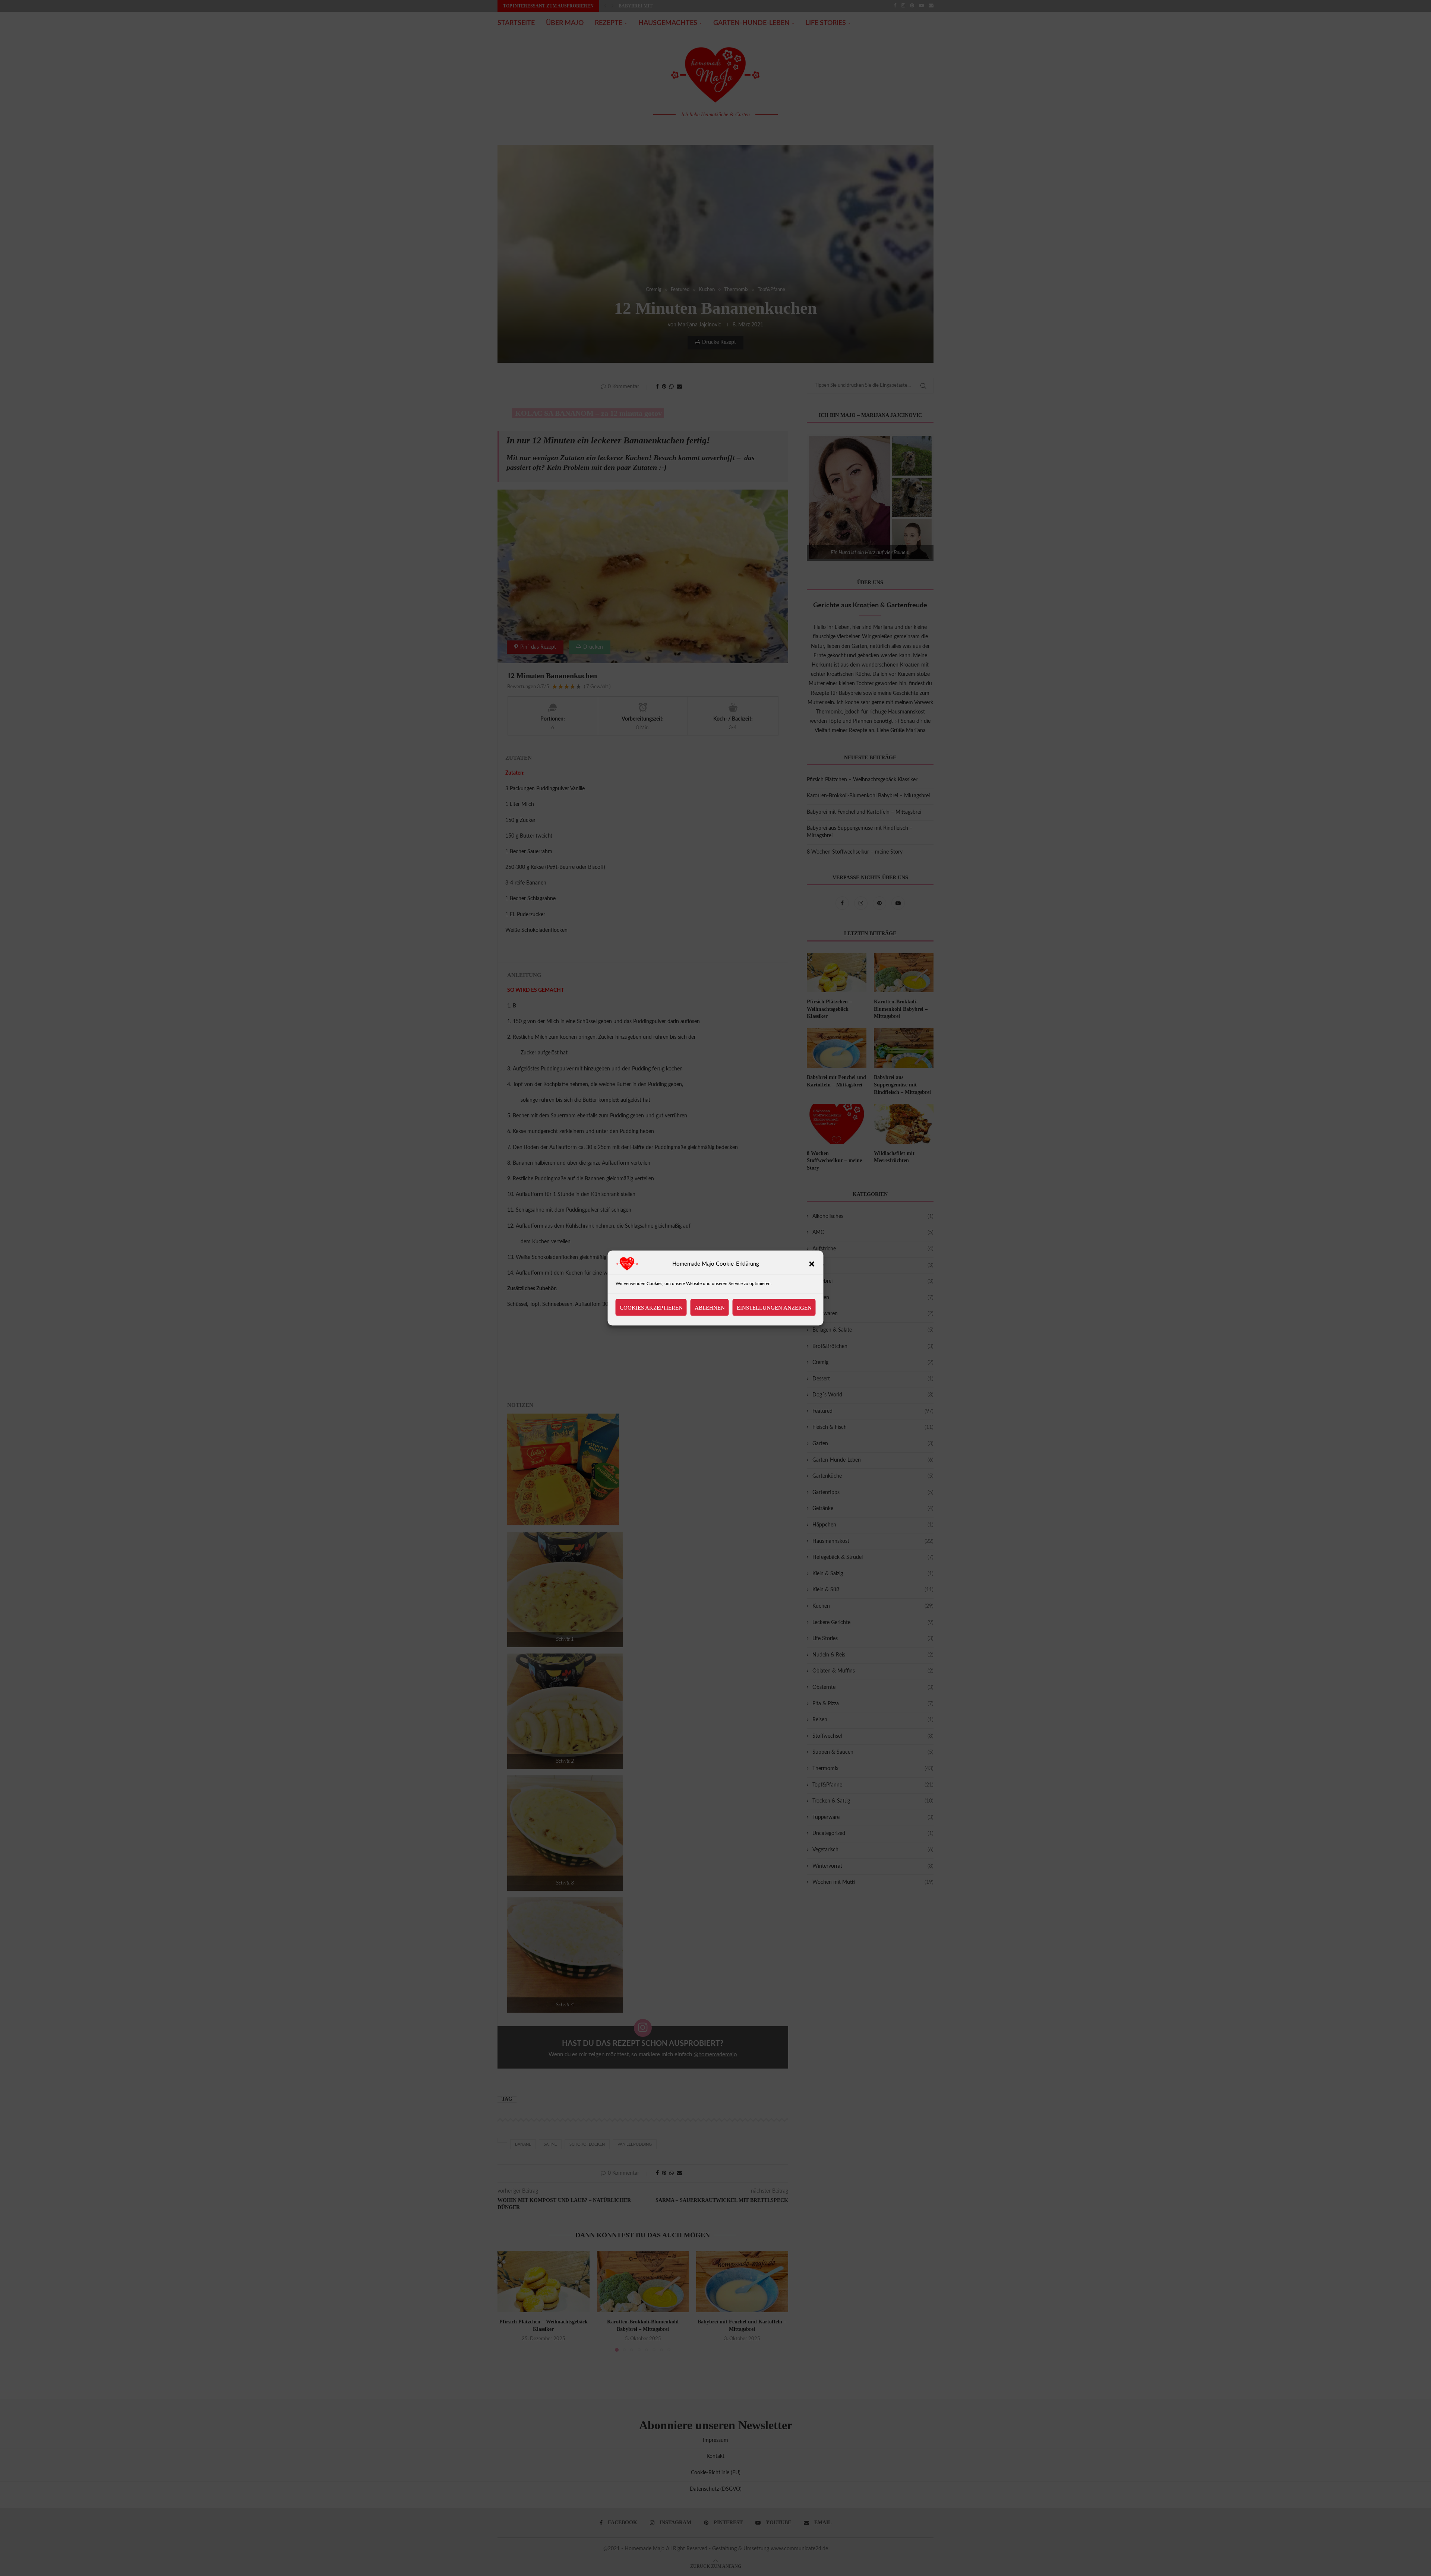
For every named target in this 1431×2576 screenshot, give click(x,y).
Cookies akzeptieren (651, 1307)
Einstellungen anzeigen (774, 1307)
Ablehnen (710, 1307)
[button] (812, 1264)
